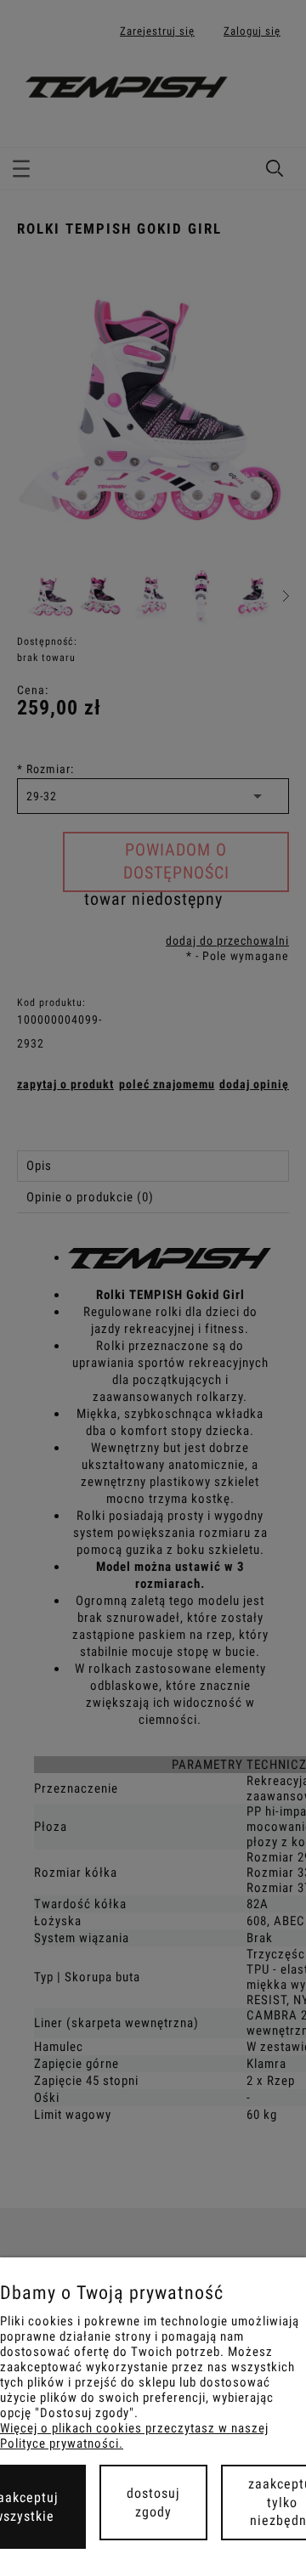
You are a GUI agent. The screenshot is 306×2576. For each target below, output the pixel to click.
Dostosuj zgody (153, 2503)
